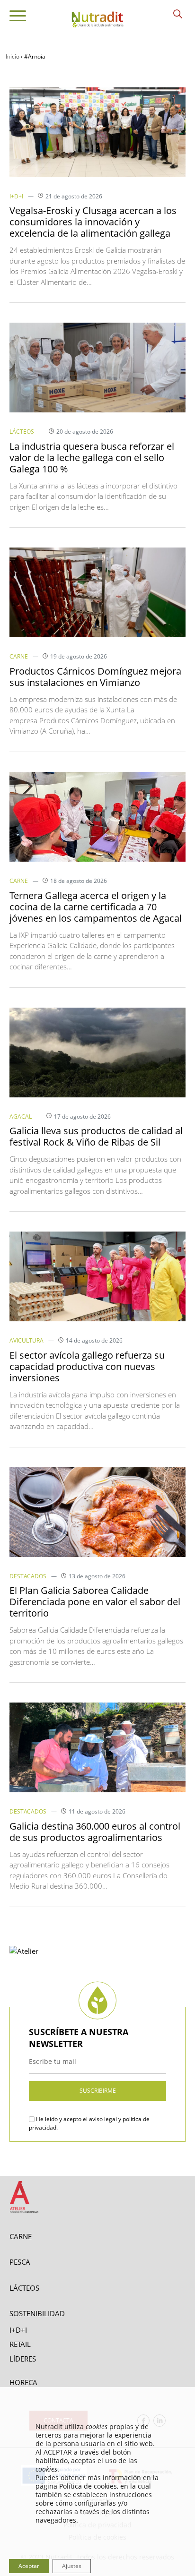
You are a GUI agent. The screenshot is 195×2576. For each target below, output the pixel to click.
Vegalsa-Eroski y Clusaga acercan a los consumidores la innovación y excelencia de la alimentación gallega (93, 222)
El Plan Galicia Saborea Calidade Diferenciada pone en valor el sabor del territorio (95, 1602)
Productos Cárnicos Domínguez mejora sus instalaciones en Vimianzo (95, 677)
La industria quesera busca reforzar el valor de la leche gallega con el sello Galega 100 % (92, 458)
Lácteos (22, 432)
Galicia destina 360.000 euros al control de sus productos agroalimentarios (95, 1832)
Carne (19, 656)
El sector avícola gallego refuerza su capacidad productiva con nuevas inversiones (87, 1366)
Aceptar (29, 2566)
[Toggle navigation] (18, 17)
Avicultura (27, 1340)
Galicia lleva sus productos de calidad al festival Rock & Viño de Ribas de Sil (96, 1136)
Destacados (28, 1576)
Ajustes (72, 2566)
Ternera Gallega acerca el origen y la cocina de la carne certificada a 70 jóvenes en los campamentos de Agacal (96, 907)
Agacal (21, 1117)
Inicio (13, 56)
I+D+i (16, 196)
